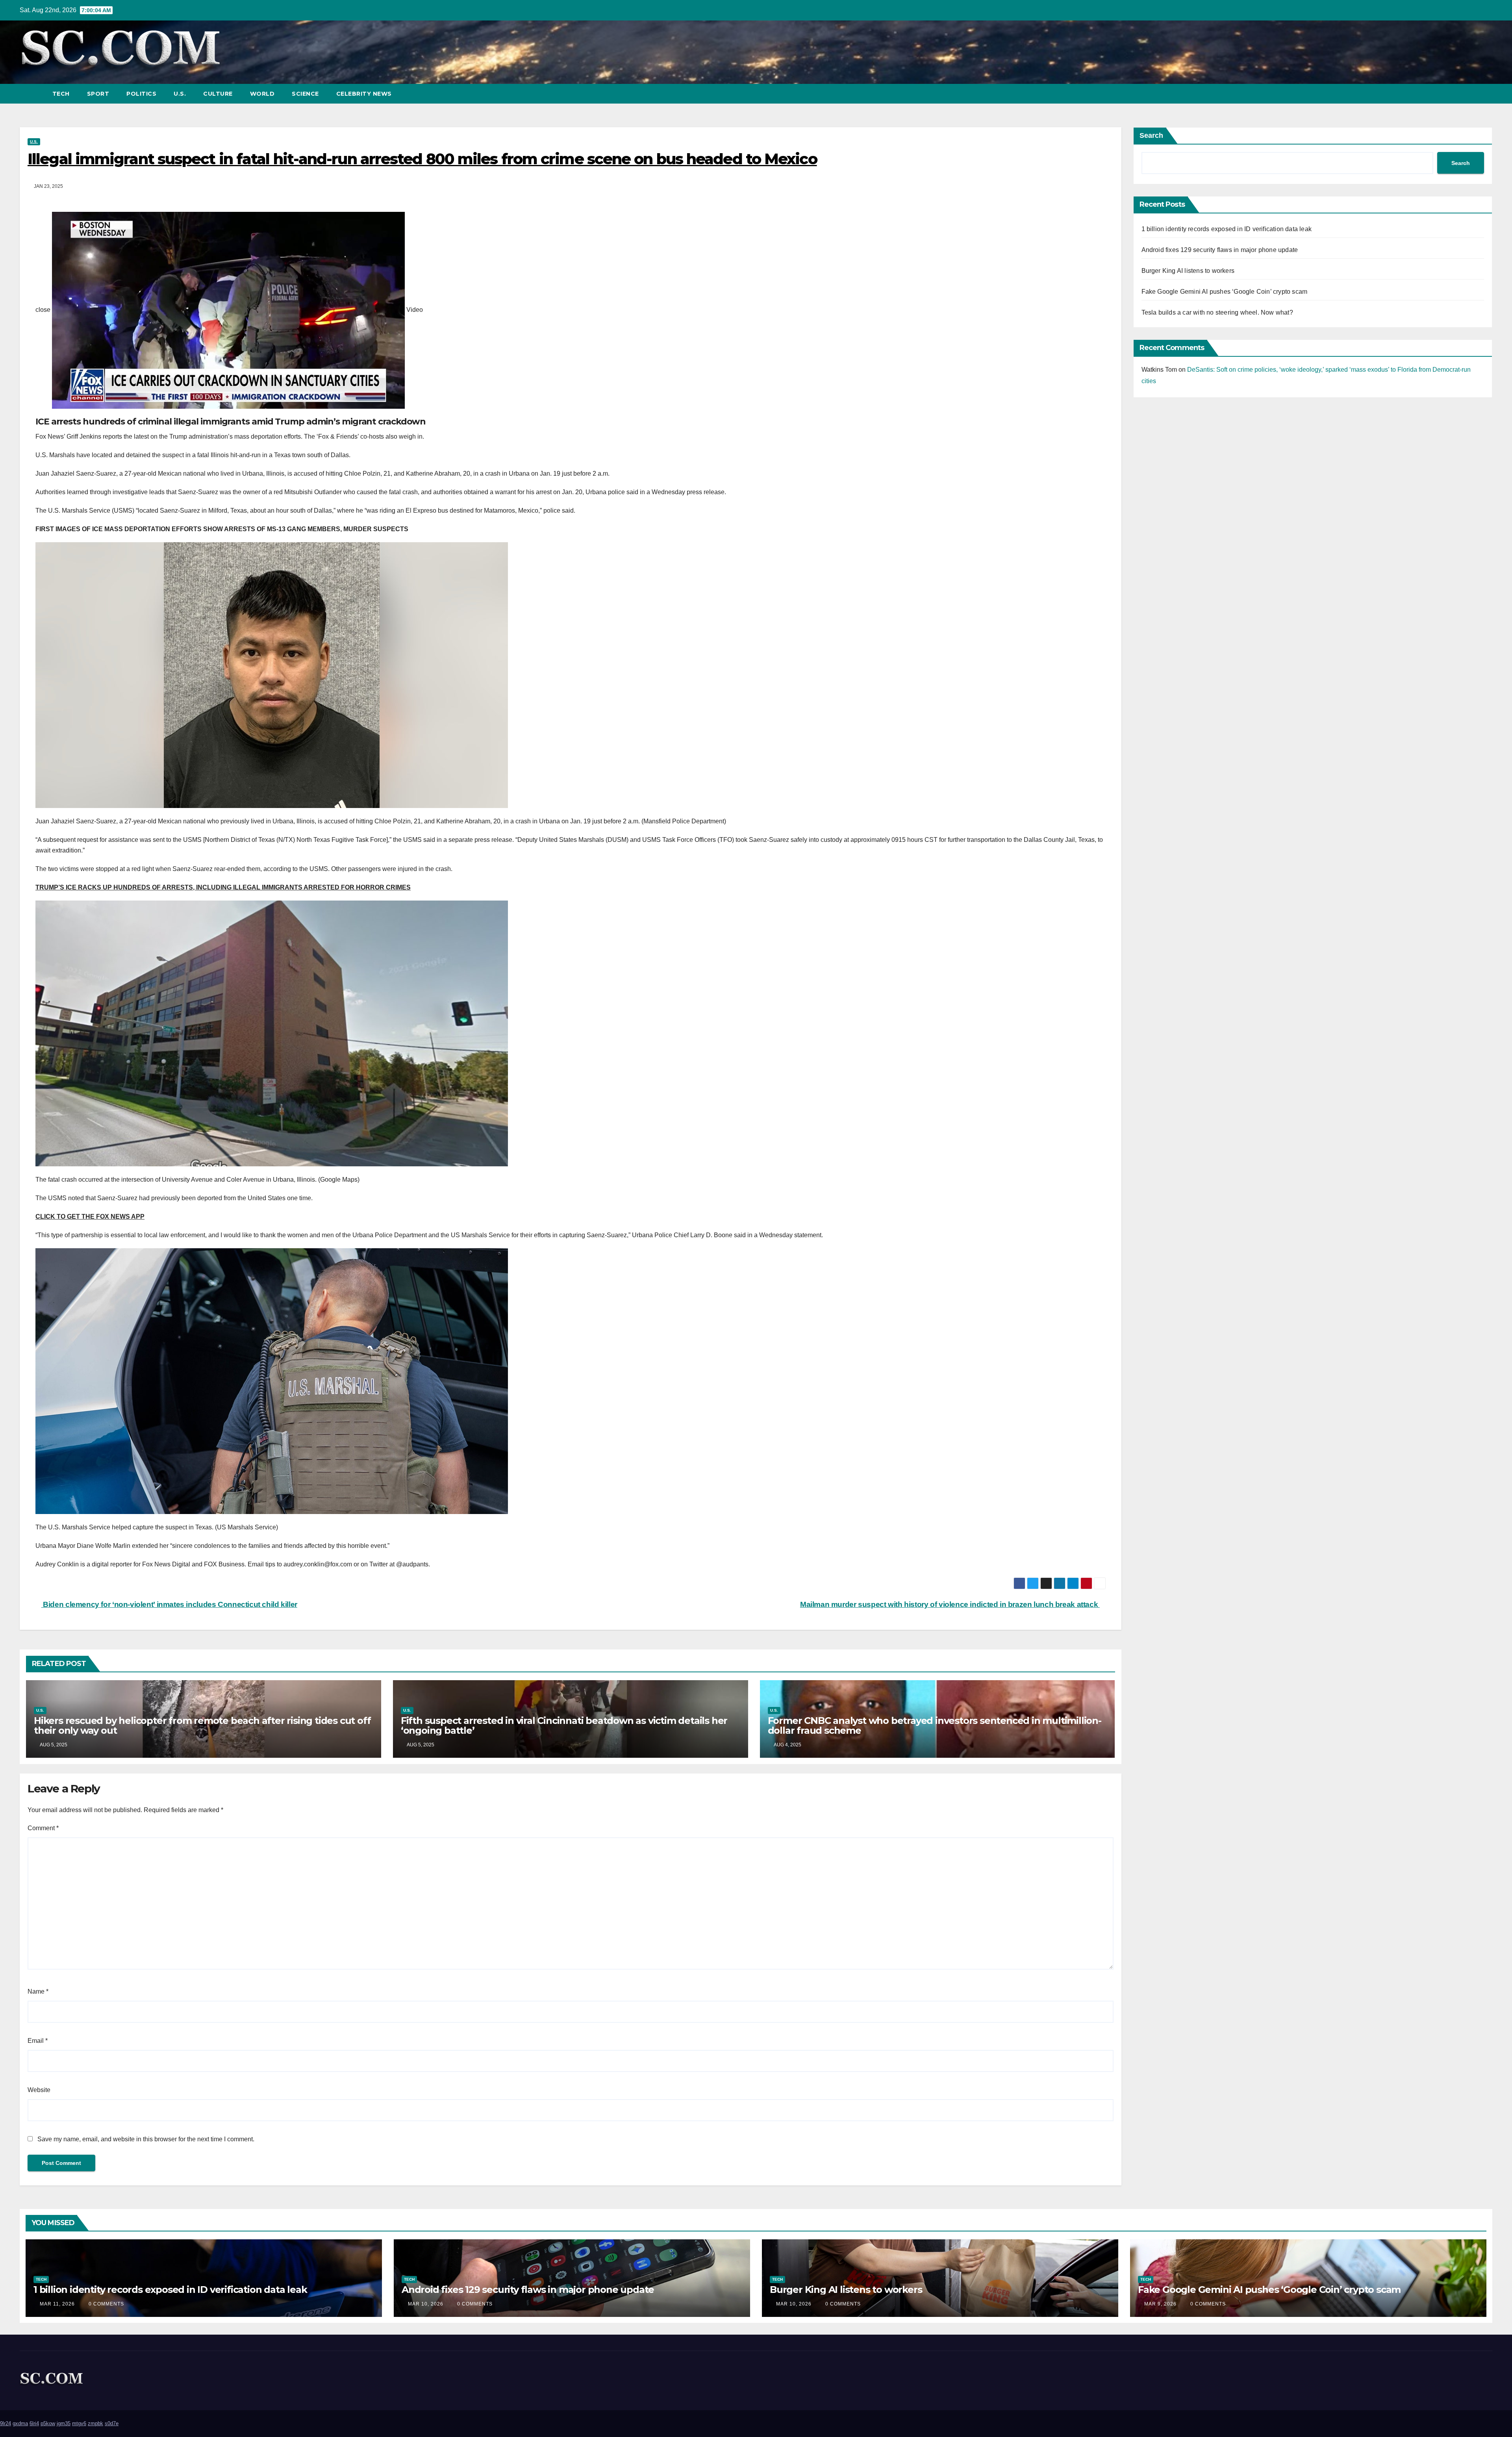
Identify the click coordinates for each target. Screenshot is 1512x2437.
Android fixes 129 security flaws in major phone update (1220, 250)
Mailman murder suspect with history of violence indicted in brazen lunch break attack (950, 1604)
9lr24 (6, 2423)
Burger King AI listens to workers (1188, 271)
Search (1151, 135)
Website (39, 2090)
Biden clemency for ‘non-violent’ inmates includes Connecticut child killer (169, 1604)
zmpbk (95, 2423)
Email (38, 2041)
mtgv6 (79, 2423)
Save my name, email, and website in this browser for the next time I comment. (146, 2139)
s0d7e (112, 2423)
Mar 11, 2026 (57, 2304)
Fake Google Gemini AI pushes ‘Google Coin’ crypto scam (1225, 292)
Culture (218, 94)
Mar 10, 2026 (426, 2304)
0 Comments (106, 2304)
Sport (98, 94)
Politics (141, 94)
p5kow (48, 2423)
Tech (61, 94)
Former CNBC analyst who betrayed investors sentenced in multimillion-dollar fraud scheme (935, 1725)
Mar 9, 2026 (1160, 2304)
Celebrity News (364, 94)
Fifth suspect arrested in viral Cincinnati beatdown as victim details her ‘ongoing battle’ (564, 1725)
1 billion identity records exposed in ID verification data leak (1227, 229)
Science (305, 94)
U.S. (180, 94)
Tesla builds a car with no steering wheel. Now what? (1217, 312)
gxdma (20, 2423)
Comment (43, 1828)
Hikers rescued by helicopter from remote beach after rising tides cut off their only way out (202, 1725)
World (262, 94)
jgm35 (64, 2423)
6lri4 (34, 2423)
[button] (1472, 94)
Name (38, 1991)
